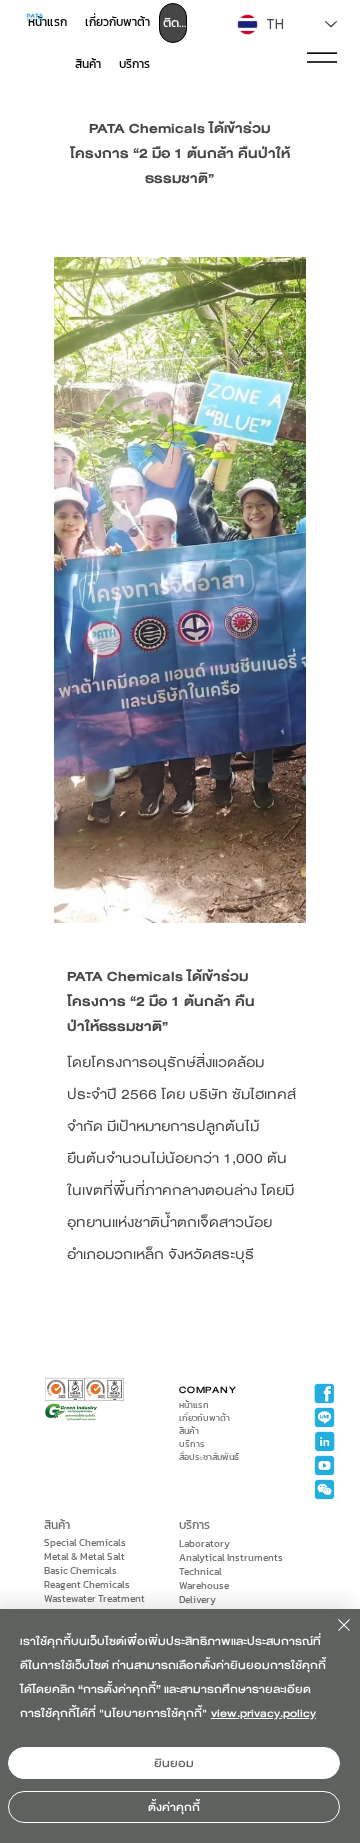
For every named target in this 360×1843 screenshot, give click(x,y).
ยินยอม (174, 1763)
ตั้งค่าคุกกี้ (174, 1807)
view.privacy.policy (263, 1713)
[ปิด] (332, 1637)
